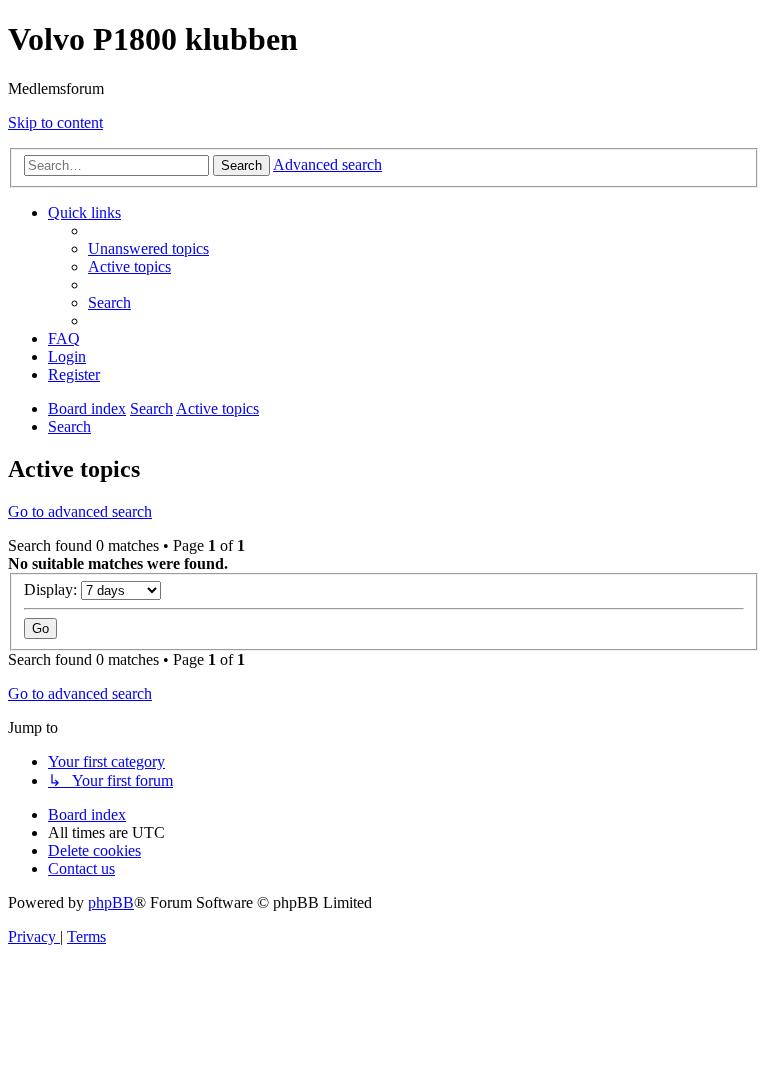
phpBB (111, 902)
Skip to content (55, 122)
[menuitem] (148, 248)
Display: (52, 589)
